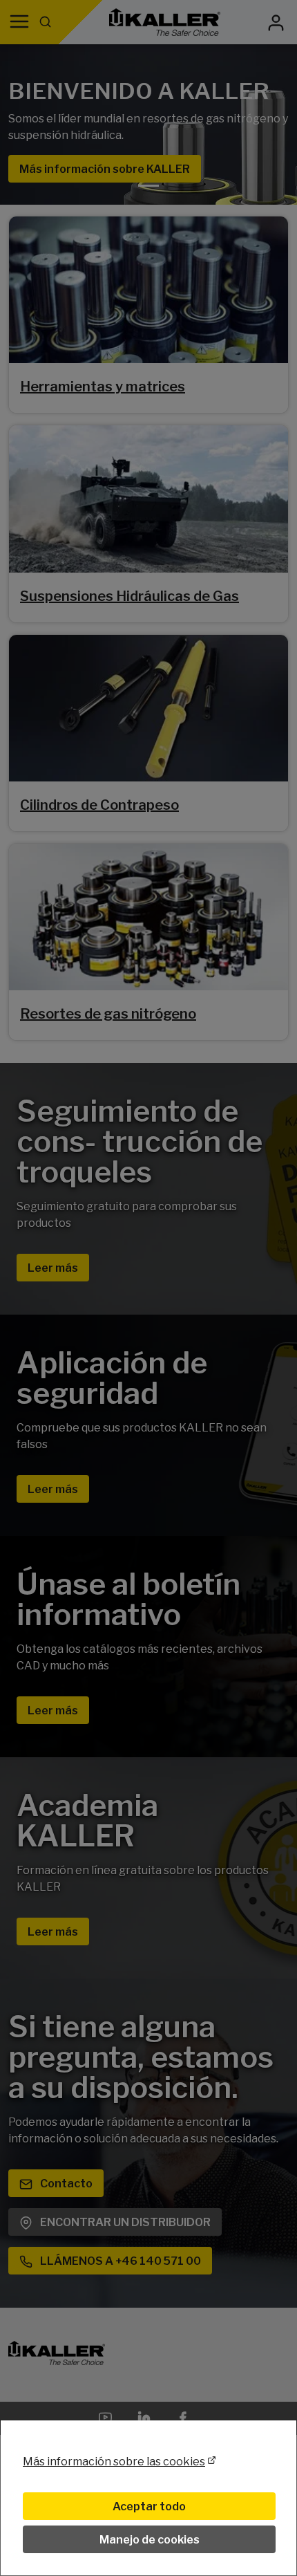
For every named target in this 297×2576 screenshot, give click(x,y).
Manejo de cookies (150, 2540)
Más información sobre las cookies (114, 2462)
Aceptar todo (149, 2506)
